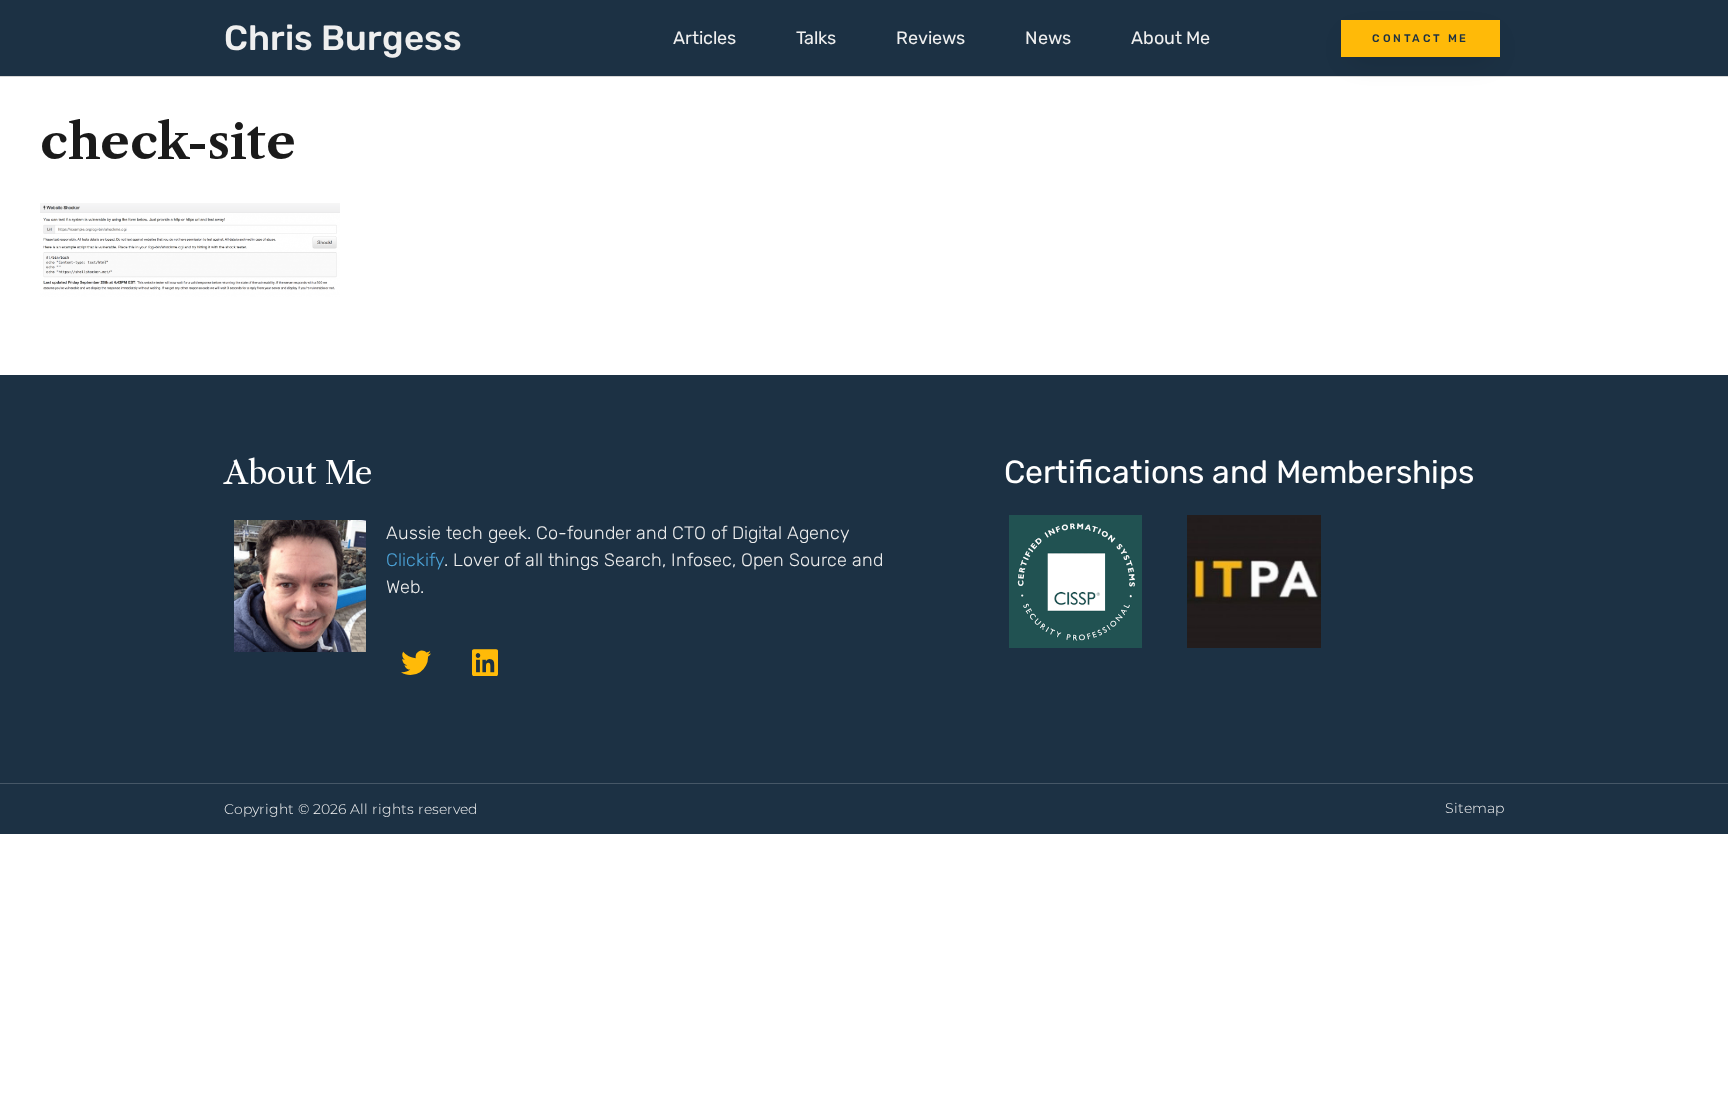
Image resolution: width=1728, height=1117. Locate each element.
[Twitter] (416, 663)
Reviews (930, 38)
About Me (1170, 38)
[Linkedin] (485, 663)
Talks (816, 38)
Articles (704, 38)
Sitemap (1474, 808)
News (1048, 38)
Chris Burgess (343, 38)
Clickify (415, 560)
